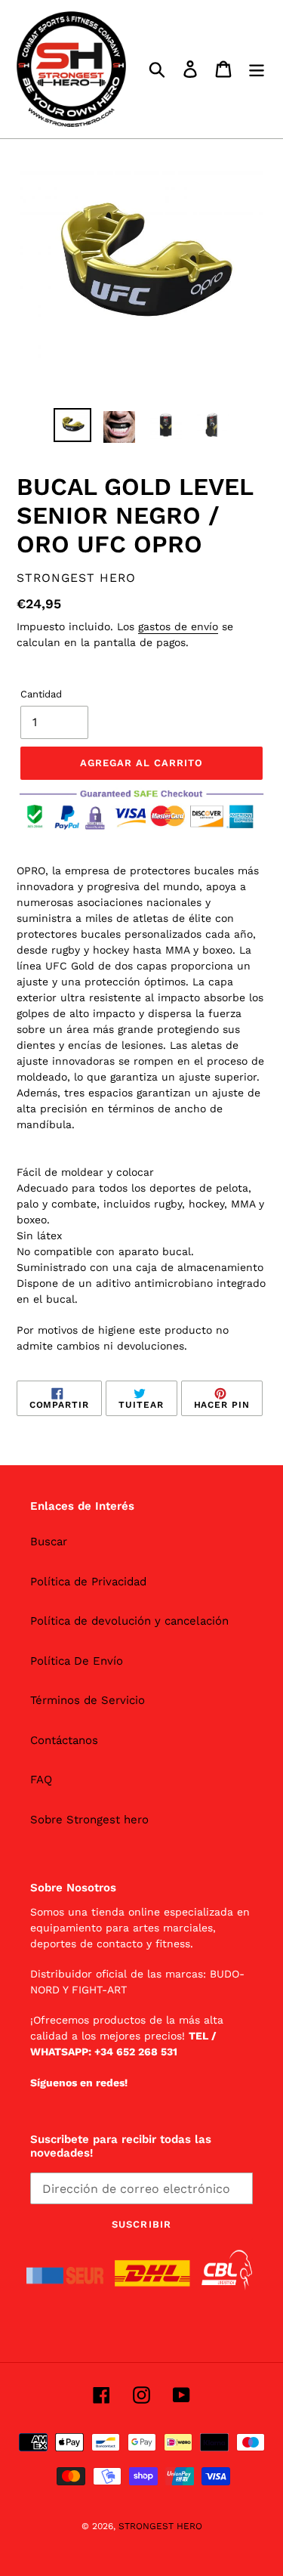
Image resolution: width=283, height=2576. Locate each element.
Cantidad (41, 694)
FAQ (41, 1780)
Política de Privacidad (88, 1582)
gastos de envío (178, 626)
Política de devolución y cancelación (129, 1621)
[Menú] (257, 70)
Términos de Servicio (88, 1700)
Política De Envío (77, 1661)
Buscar (49, 1542)
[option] (72, 425)
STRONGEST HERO (160, 2526)
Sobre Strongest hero (89, 1820)
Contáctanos (64, 1740)
